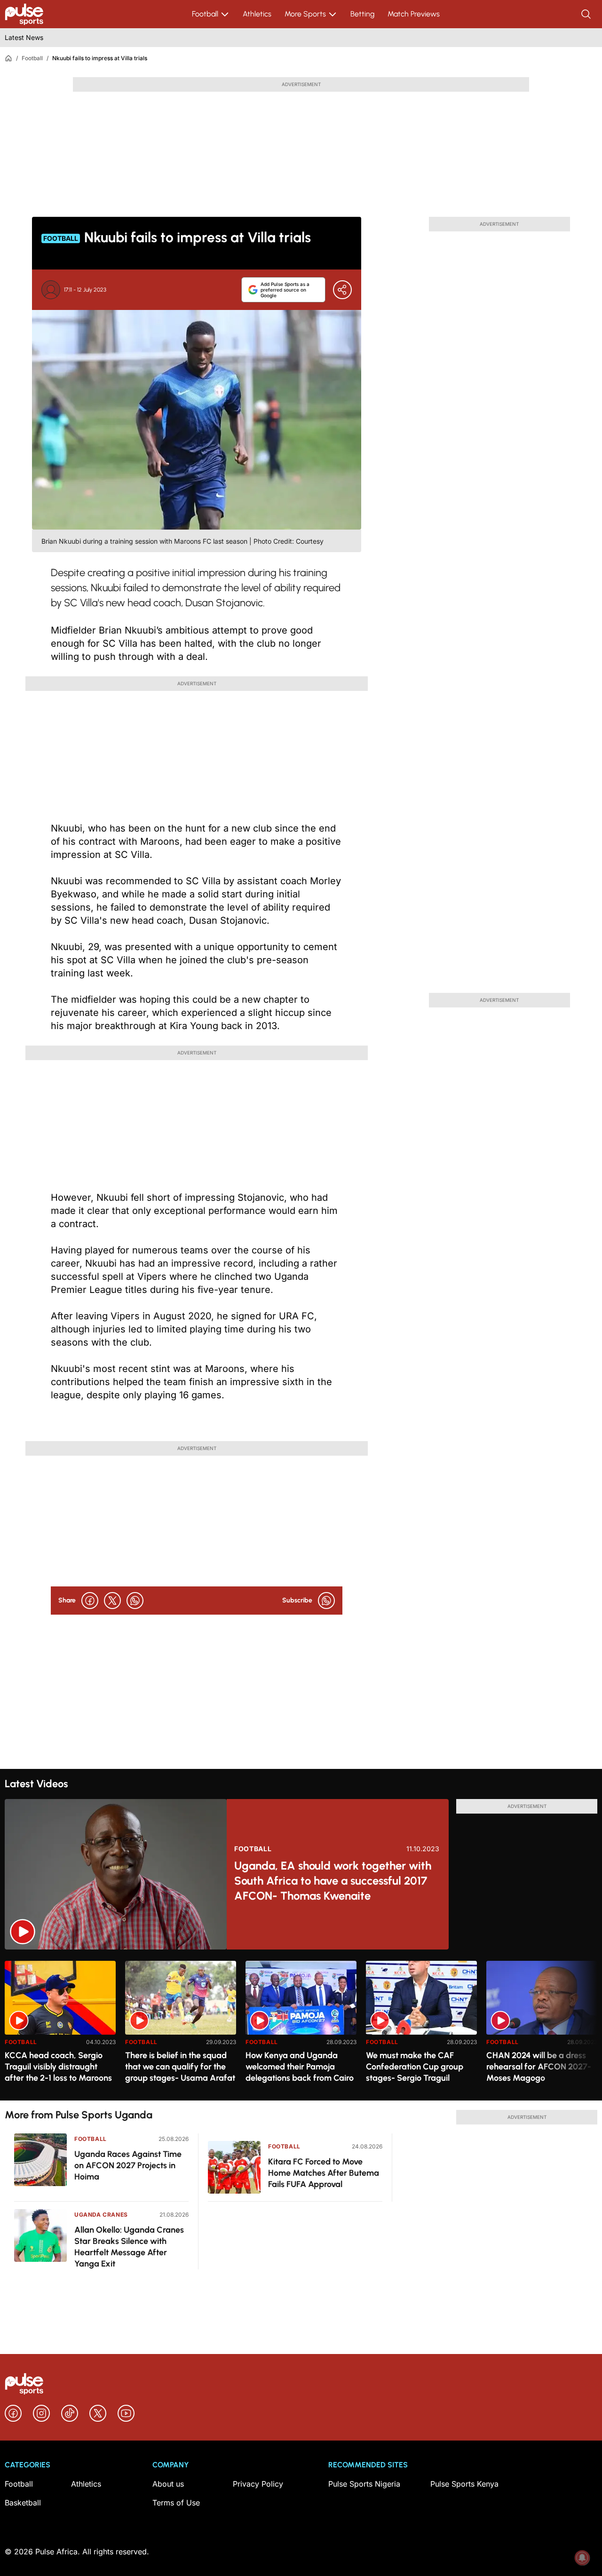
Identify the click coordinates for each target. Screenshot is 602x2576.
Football (205, 14)
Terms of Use (176, 2503)
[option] (60, 2027)
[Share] (342, 290)
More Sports (305, 14)
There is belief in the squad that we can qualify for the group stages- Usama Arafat (180, 2067)
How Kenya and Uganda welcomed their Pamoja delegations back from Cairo (300, 2067)
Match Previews (414, 14)
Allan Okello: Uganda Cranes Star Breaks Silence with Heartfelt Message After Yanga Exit (129, 2247)
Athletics (257, 14)
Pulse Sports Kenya (464, 2484)
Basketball (23, 2503)
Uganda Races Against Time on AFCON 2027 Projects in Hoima (128, 2165)
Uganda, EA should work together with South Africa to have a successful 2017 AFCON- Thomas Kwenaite (333, 1881)
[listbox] (301, 2025)
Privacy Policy (258, 2484)
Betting (362, 14)
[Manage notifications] (582, 2558)
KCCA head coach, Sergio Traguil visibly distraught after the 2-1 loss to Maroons (58, 2067)
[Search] (587, 14)
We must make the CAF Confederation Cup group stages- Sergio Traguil (415, 2067)
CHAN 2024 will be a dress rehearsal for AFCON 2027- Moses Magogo (539, 2067)
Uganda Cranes (101, 2215)
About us (168, 2484)
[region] (301, 2025)
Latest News (24, 37)
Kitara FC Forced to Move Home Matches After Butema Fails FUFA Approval (324, 2173)
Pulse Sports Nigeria (364, 2484)
